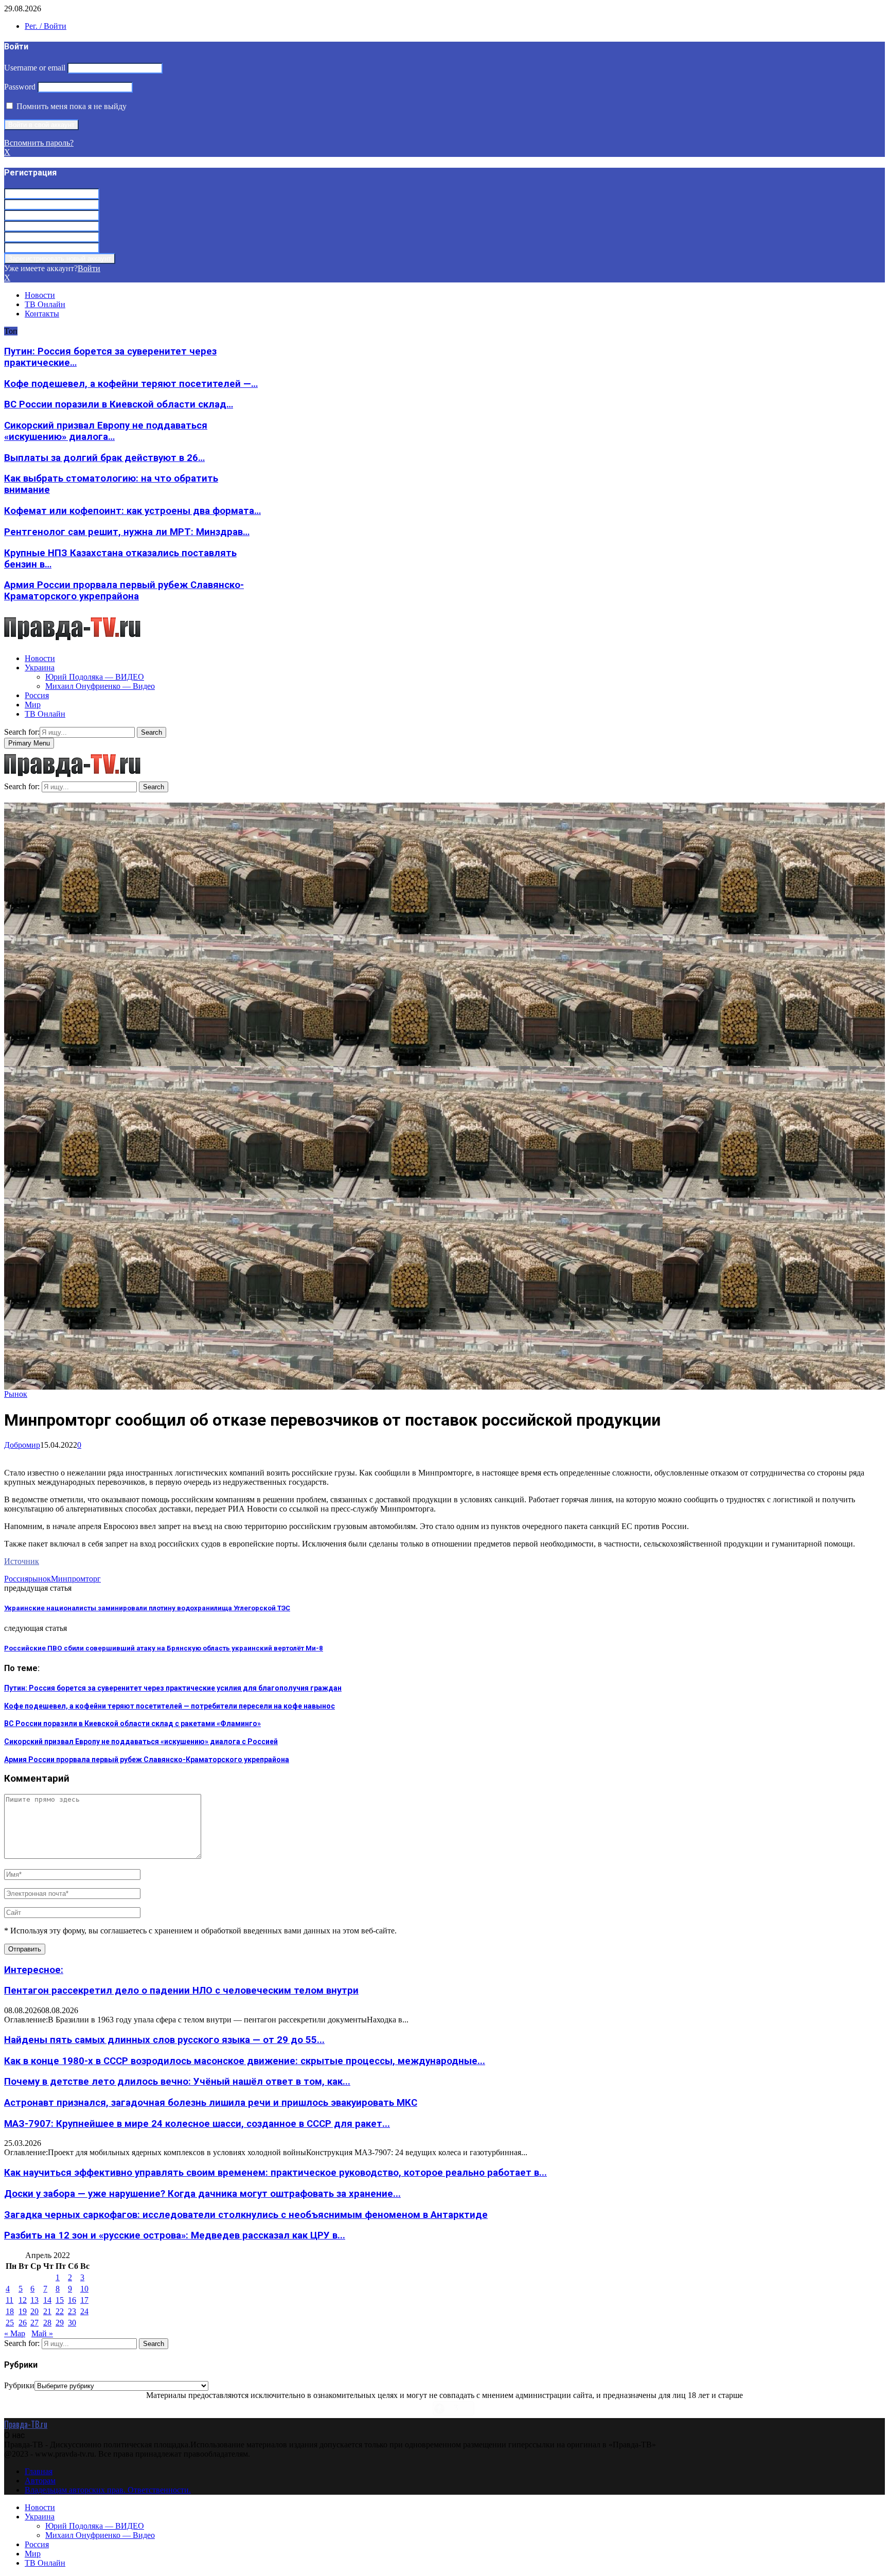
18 (10, 2311)
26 (23, 2323)
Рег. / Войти (46, 26)
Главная (39, 2471)
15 (60, 2300)
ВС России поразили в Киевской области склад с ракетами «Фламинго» (132, 1724)
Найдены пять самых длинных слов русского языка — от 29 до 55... (164, 2040)
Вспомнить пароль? (39, 143)
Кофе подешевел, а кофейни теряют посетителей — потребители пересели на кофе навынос (170, 1706)
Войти (89, 268)
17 (84, 2300)
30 (72, 2323)
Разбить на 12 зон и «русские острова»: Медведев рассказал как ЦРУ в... (175, 2235)
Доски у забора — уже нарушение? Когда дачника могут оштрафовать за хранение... (202, 2194)
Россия (37, 695)
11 (10, 2300)
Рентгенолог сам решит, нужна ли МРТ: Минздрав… (127, 532)
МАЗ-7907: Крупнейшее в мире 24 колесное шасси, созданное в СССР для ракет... (197, 2124)
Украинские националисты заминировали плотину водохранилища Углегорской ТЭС (147, 1608)
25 (10, 2323)
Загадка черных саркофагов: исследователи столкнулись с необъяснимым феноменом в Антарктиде (246, 2215)
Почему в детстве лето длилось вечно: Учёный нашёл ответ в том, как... (177, 2082)
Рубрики (19, 2385)
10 (84, 2289)
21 (47, 2311)
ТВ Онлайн (45, 304)
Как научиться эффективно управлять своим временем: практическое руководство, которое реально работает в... (275, 2173)
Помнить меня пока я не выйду (70, 106)
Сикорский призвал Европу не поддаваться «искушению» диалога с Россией (141, 1742)
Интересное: (34, 1970)
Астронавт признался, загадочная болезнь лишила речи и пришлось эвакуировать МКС (211, 2103)
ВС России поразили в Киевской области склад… (119, 404)
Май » (42, 2333)
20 (34, 2311)
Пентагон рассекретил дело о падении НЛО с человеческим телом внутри (181, 1991)
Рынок (16, 1394)
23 (72, 2311)
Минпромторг (76, 1579)
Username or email (35, 68)
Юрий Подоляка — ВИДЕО (95, 677)
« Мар (15, 2333)
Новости (40, 295)
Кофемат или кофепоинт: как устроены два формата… (132, 511)
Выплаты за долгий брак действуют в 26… (104, 458)
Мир (33, 705)
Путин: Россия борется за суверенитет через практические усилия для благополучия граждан (173, 1688)
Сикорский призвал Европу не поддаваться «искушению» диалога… (106, 431)
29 (60, 2323)
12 (23, 2300)
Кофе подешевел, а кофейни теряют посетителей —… (131, 384)
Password (20, 87)
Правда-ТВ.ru (26, 2424)
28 (47, 2323)
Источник (22, 1561)
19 (23, 2311)
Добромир (22, 1445)
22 (60, 2311)
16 (72, 2300)
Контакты (42, 314)
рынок (40, 1579)
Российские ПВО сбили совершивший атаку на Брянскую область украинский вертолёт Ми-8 (164, 1648)
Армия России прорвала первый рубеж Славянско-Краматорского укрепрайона (124, 591)
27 (34, 2323)
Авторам (40, 2481)
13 (34, 2300)
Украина (40, 668)
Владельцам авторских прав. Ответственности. (108, 2490)
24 (84, 2311)
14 (47, 2300)
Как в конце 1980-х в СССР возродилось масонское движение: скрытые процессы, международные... (245, 2061)
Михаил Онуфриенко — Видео (100, 686)
